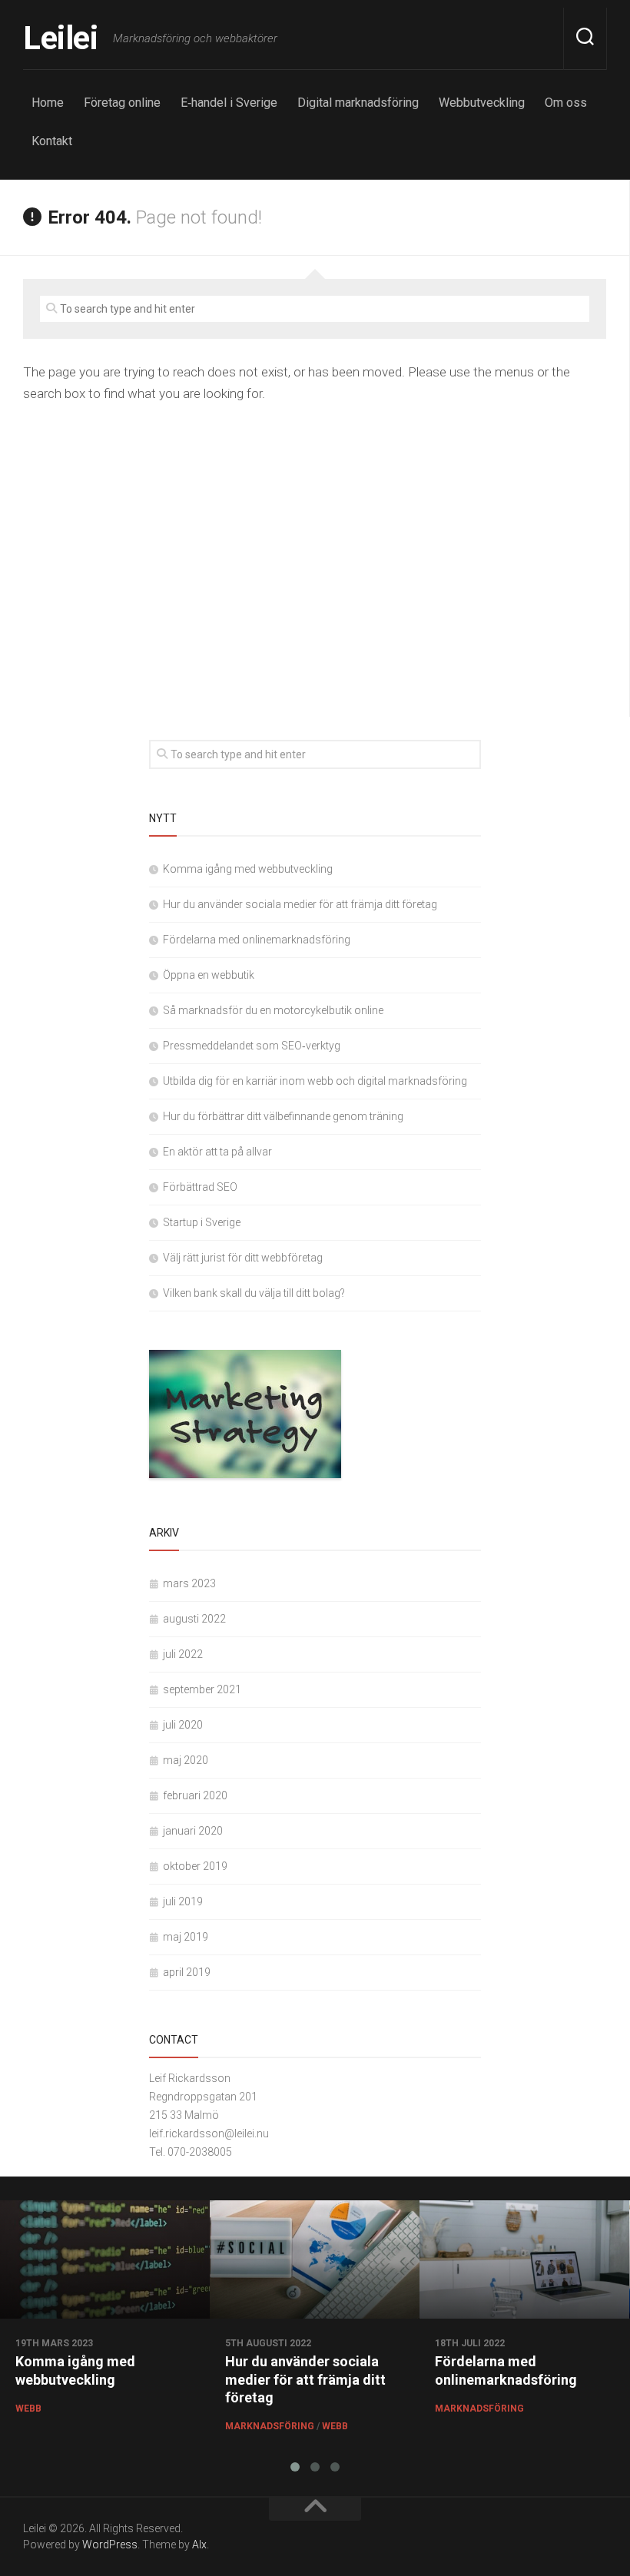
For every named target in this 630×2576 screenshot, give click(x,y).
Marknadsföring (270, 2426)
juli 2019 (183, 1901)
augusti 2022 (194, 1619)
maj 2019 (186, 1937)
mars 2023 (189, 1583)
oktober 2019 (195, 1866)
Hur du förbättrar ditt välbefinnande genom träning (283, 1116)
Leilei (60, 38)
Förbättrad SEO (200, 1187)
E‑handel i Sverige (229, 103)
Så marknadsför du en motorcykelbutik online (273, 1010)
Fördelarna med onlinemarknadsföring (257, 940)
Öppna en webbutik (209, 975)
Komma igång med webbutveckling (248, 869)
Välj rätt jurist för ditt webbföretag (243, 1258)
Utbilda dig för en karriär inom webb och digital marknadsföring (315, 1081)
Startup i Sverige (202, 1222)
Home (48, 103)
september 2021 (202, 1689)
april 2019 (187, 1972)
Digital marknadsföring (358, 103)
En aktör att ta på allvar (217, 1152)
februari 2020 (195, 1795)
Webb (28, 2409)
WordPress (110, 2545)
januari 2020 (193, 1831)
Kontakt (52, 141)
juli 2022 (183, 1654)
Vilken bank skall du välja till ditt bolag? (254, 1293)
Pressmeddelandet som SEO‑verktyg (252, 1046)
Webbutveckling (482, 103)
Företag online (122, 103)
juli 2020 (183, 1725)
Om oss (566, 103)
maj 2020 (186, 1760)
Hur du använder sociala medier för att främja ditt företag (300, 904)
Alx (199, 2545)
